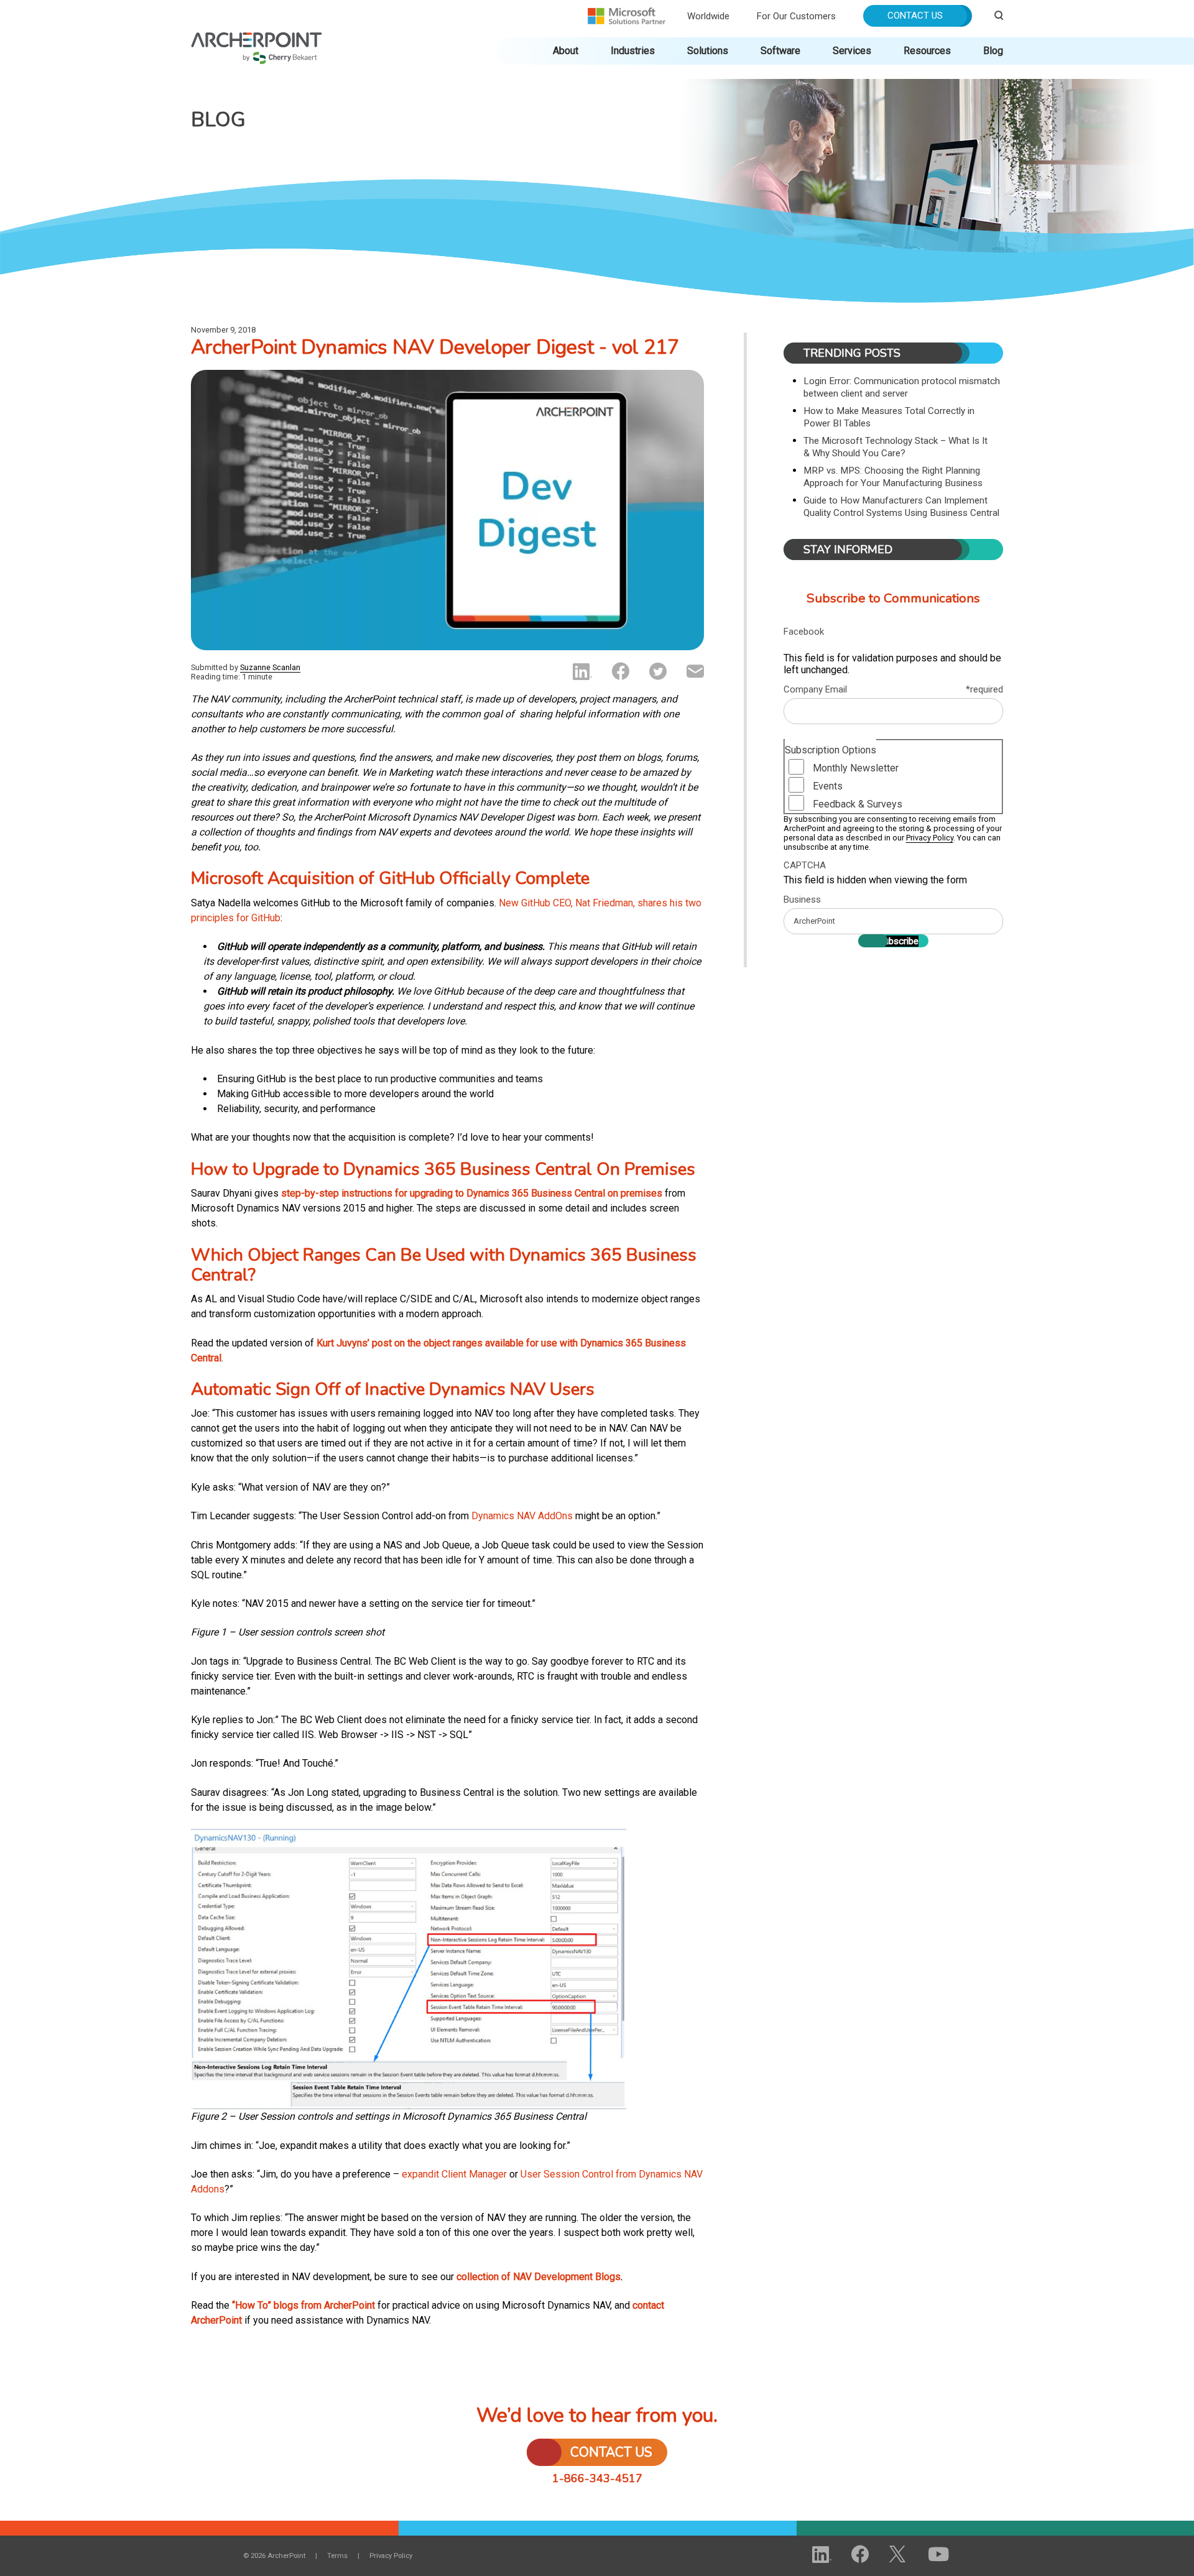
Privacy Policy (930, 838)
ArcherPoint (257, 38)
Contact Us (915, 16)
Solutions (708, 51)
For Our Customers (796, 16)
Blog (993, 51)
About (566, 51)
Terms (337, 2556)
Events (828, 786)
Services (852, 51)
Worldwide (708, 16)
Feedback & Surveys (858, 804)
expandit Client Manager (454, 2174)
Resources (927, 51)
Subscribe (898, 941)
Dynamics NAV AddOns (522, 1516)
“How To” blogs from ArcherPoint (303, 2305)
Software (780, 51)
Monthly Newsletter (856, 768)
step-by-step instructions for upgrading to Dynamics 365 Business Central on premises (472, 1193)
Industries (633, 51)
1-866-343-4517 (597, 2478)
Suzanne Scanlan (270, 667)
